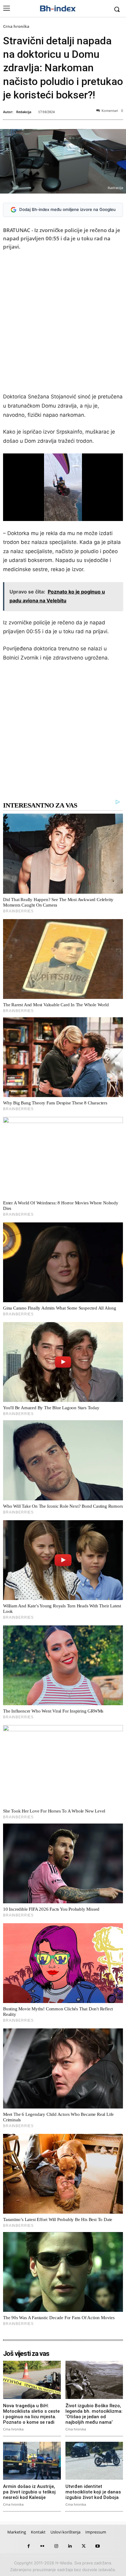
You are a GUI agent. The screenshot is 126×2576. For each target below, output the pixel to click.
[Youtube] (97, 2546)
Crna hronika (16, 26)
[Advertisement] (63, 323)
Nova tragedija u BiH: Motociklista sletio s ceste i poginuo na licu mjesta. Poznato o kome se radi (31, 2414)
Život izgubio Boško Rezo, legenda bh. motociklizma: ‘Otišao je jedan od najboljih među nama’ (94, 2414)
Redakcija (24, 112)
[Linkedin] (70, 2546)
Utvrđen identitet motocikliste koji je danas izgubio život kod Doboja (93, 2492)
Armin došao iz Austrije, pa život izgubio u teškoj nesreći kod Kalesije (29, 2492)
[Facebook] (29, 2546)
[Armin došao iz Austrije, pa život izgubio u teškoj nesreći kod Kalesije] (32, 2461)
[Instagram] (56, 2546)
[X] (84, 2546)
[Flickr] (42, 2546)
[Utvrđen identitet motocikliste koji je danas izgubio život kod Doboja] (94, 2461)
